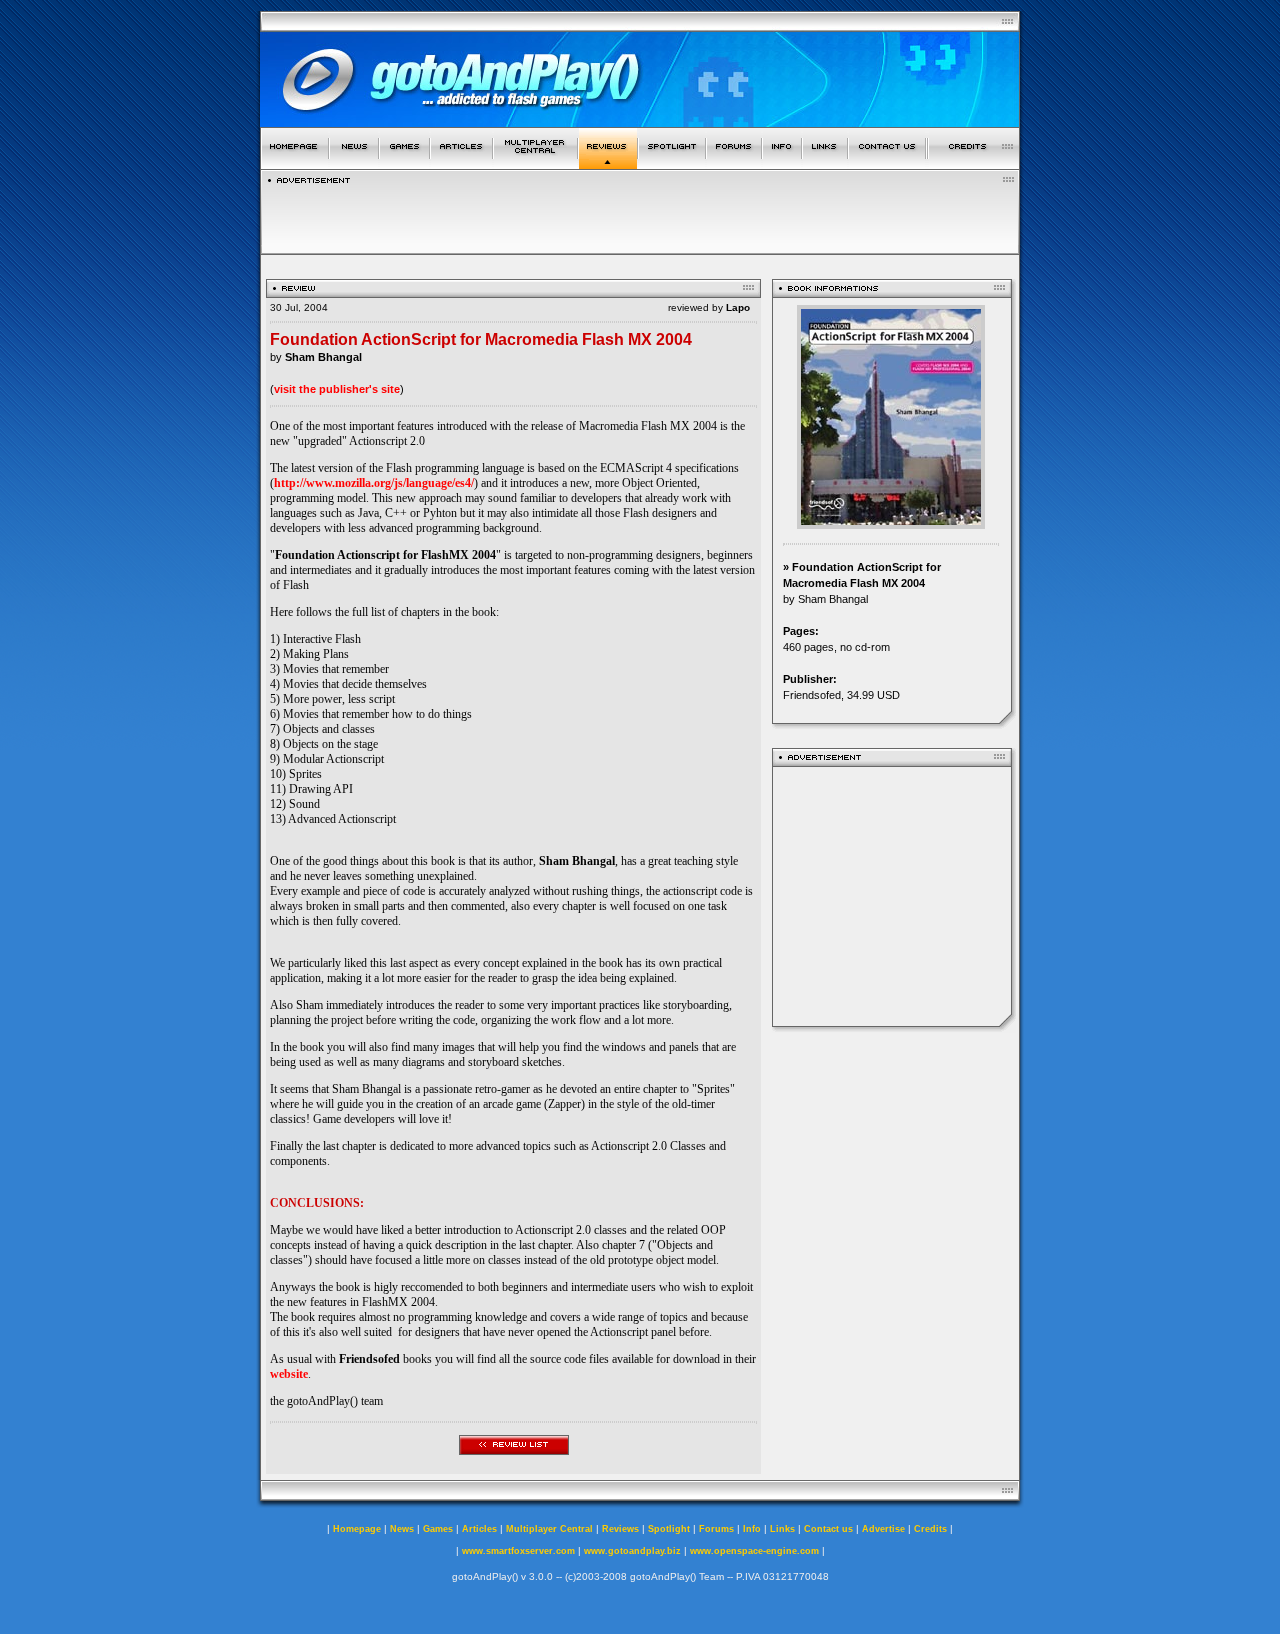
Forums (716, 1529)
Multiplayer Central (549, 1529)
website (289, 1374)
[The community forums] (734, 163)
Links (782, 1529)
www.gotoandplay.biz (632, 1551)
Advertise (883, 1529)
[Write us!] (887, 163)
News (402, 1529)
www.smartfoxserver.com (518, 1551)
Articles (479, 1529)
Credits (930, 1529)
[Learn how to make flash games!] (461, 163)
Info (752, 1529)
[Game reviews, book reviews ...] (608, 163)
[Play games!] (404, 163)
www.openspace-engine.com (754, 1551)
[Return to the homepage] (294, 163)
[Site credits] (974, 163)
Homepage (357, 1529)
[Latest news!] (354, 163)
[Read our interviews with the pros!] (672, 163)
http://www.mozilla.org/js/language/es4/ (374, 483)
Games (438, 1529)
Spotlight (669, 1529)
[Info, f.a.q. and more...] (782, 163)
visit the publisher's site (337, 389)
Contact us (828, 1529)
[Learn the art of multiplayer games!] (535, 163)
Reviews (620, 1529)
